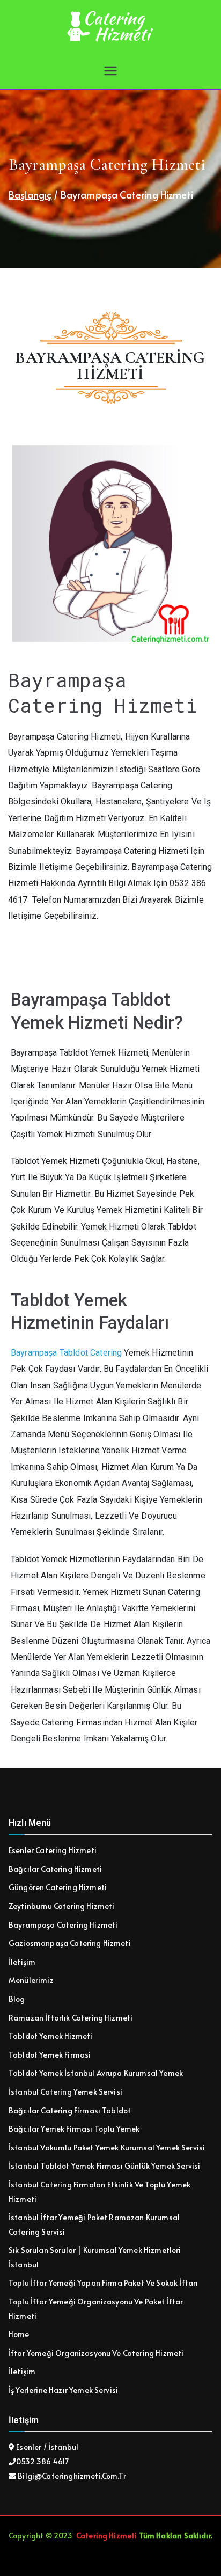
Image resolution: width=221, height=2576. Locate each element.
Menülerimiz (31, 1980)
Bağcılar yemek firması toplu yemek (74, 2129)
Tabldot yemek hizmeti (50, 2036)
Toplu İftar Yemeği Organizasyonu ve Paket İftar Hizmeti (96, 2309)
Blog (17, 1999)
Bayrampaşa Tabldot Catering (66, 1353)
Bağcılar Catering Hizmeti (55, 1869)
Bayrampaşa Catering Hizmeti (63, 1925)
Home (19, 2334)
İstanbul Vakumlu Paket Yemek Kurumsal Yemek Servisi (107, 2147)
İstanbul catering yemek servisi (65, 2092)
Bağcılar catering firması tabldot (70, 2110)
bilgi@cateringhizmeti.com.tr (71, 2476)
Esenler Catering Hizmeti (53, 1850)
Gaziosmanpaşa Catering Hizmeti (70, 1943)
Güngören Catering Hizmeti (58, 1887)
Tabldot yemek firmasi (50, 2055)
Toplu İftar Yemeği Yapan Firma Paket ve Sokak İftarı (103, 2283)
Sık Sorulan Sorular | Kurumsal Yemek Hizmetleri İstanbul (95, 2257)
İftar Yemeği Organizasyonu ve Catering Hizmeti (96, 2353)
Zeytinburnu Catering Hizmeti (61, 1906)
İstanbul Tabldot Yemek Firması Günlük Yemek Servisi (104, 2166)
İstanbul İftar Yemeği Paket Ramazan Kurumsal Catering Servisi (94, 2224)
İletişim (22, 1962)
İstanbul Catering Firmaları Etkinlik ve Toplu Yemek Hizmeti (100, 2192)
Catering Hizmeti (107, 2535)
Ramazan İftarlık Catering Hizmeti (71, 2018)
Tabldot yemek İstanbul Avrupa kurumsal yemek (96, 2073)
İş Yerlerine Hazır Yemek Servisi (63, 2390)
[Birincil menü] (110, 71)
